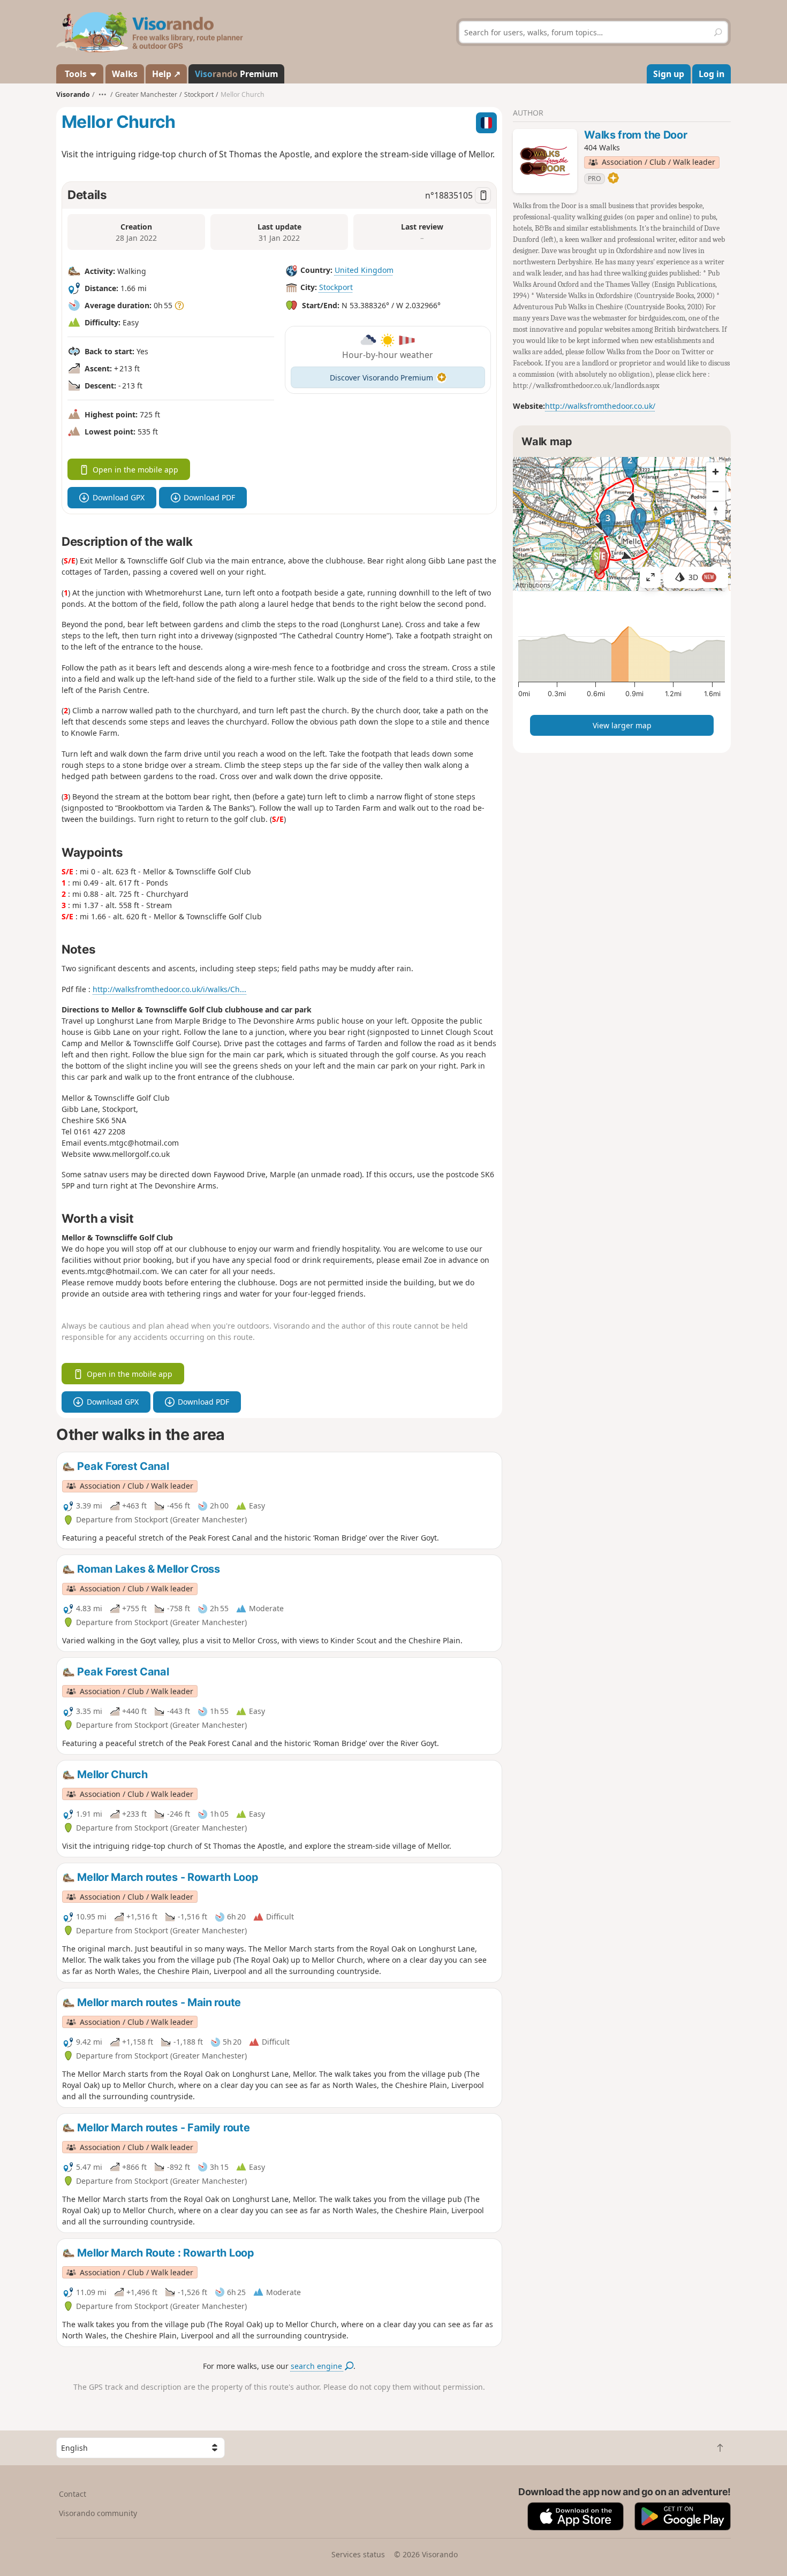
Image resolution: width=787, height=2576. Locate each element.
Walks (125, 74)
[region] (622, 524)
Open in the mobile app (135, 470)
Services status (358, 2554)
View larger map (622, 725)
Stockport (336, 287)
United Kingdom (364, 270)
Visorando (73, 94)
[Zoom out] (716, 491)
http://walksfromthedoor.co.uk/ (600, 406)
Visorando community (98, 2513)
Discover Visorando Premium (381, 378)
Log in (712, 74)
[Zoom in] (716, 472)
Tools (76, 74)
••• (103, 94)
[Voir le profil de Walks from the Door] (545, 161)
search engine (317, 2366)
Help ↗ (166, 74)
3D (701, 577)
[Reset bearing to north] (716, 510)
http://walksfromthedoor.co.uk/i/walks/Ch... (169, 989)
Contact (73, 2494)
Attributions (533, 585)
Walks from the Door (635, 135)
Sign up (669, 74)
